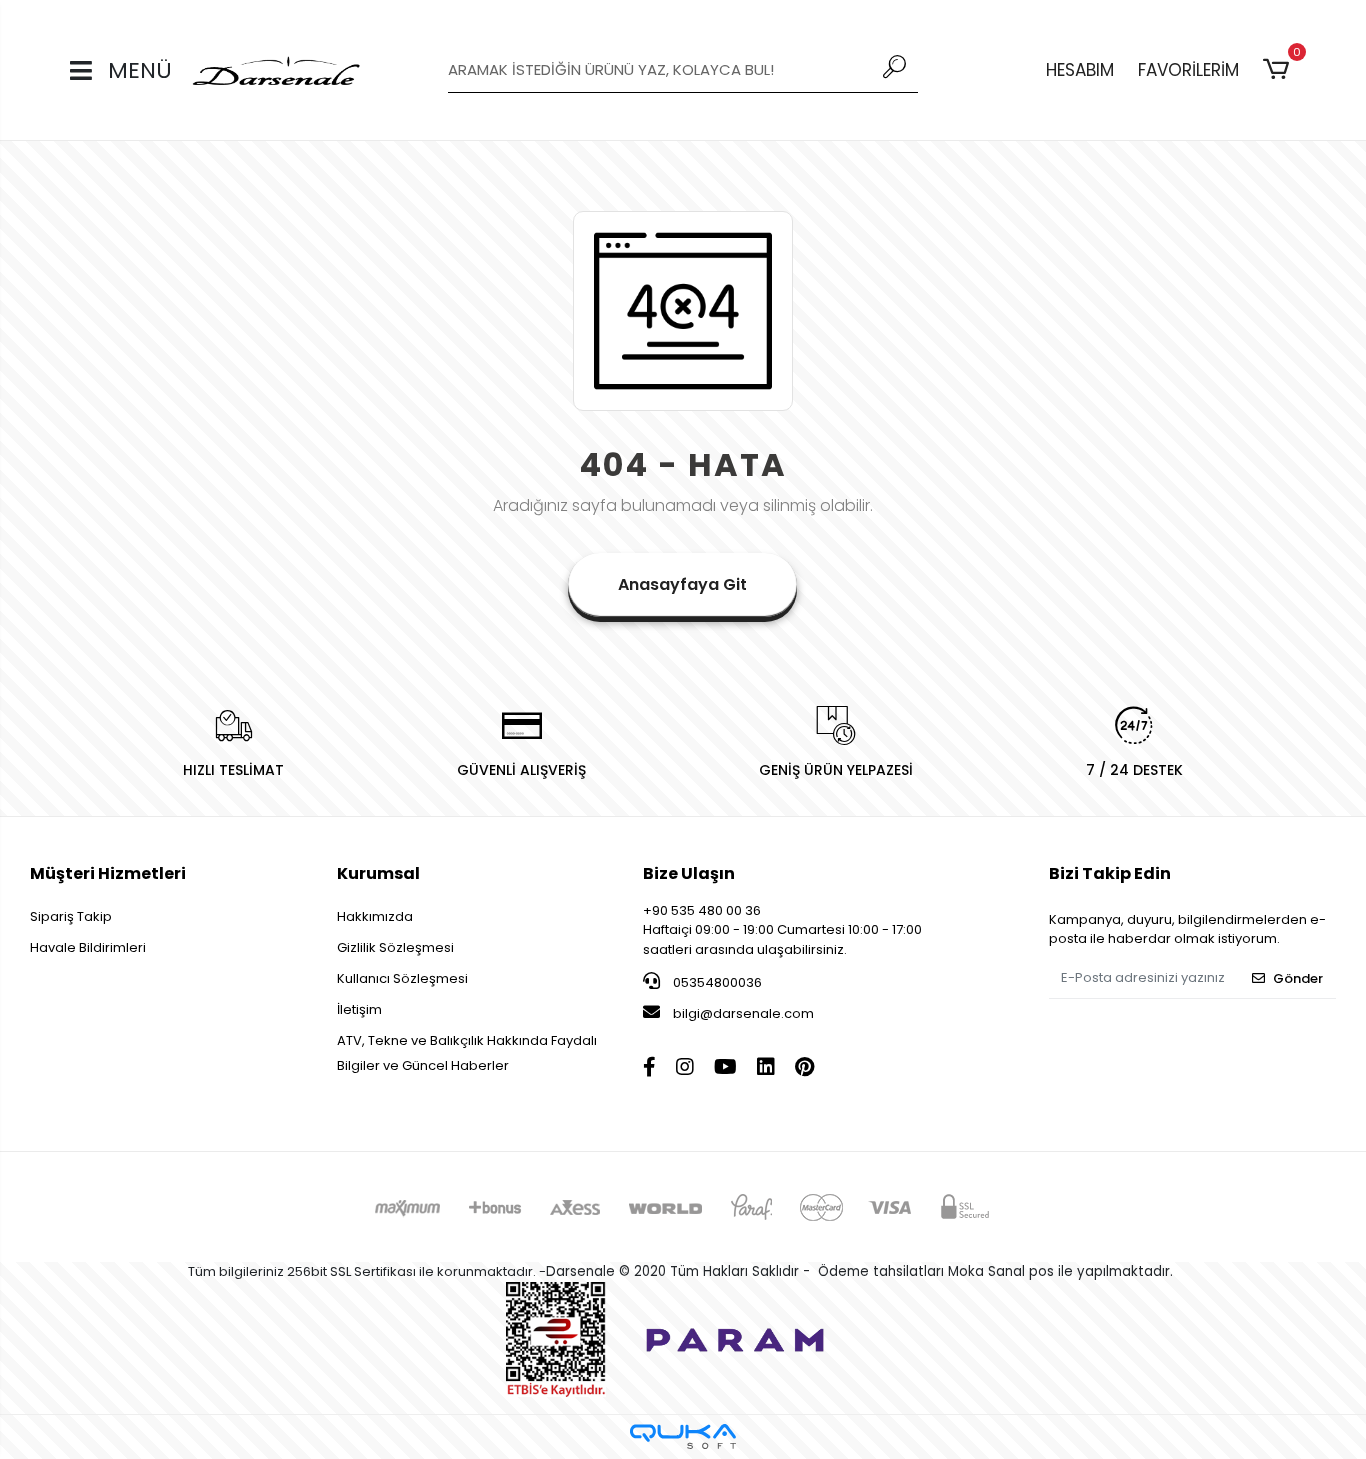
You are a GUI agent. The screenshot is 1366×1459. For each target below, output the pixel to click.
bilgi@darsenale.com (743, 1013)
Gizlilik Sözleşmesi (395, 947)
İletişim (359, 1009)
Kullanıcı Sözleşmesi (402, 978)
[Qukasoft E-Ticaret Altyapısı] (683, 1436)
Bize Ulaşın (689, 873)
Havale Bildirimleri (88, 947)
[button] (1279, 70)
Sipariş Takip (71, 916)
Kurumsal (378, 873)
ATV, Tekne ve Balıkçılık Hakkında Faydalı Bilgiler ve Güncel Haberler (467, 1053)
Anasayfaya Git (682, 584)
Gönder (1298, 978)
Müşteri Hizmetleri (108, 873)
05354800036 (716, 982)
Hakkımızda (375, 916)
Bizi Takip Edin (1110, 873)
